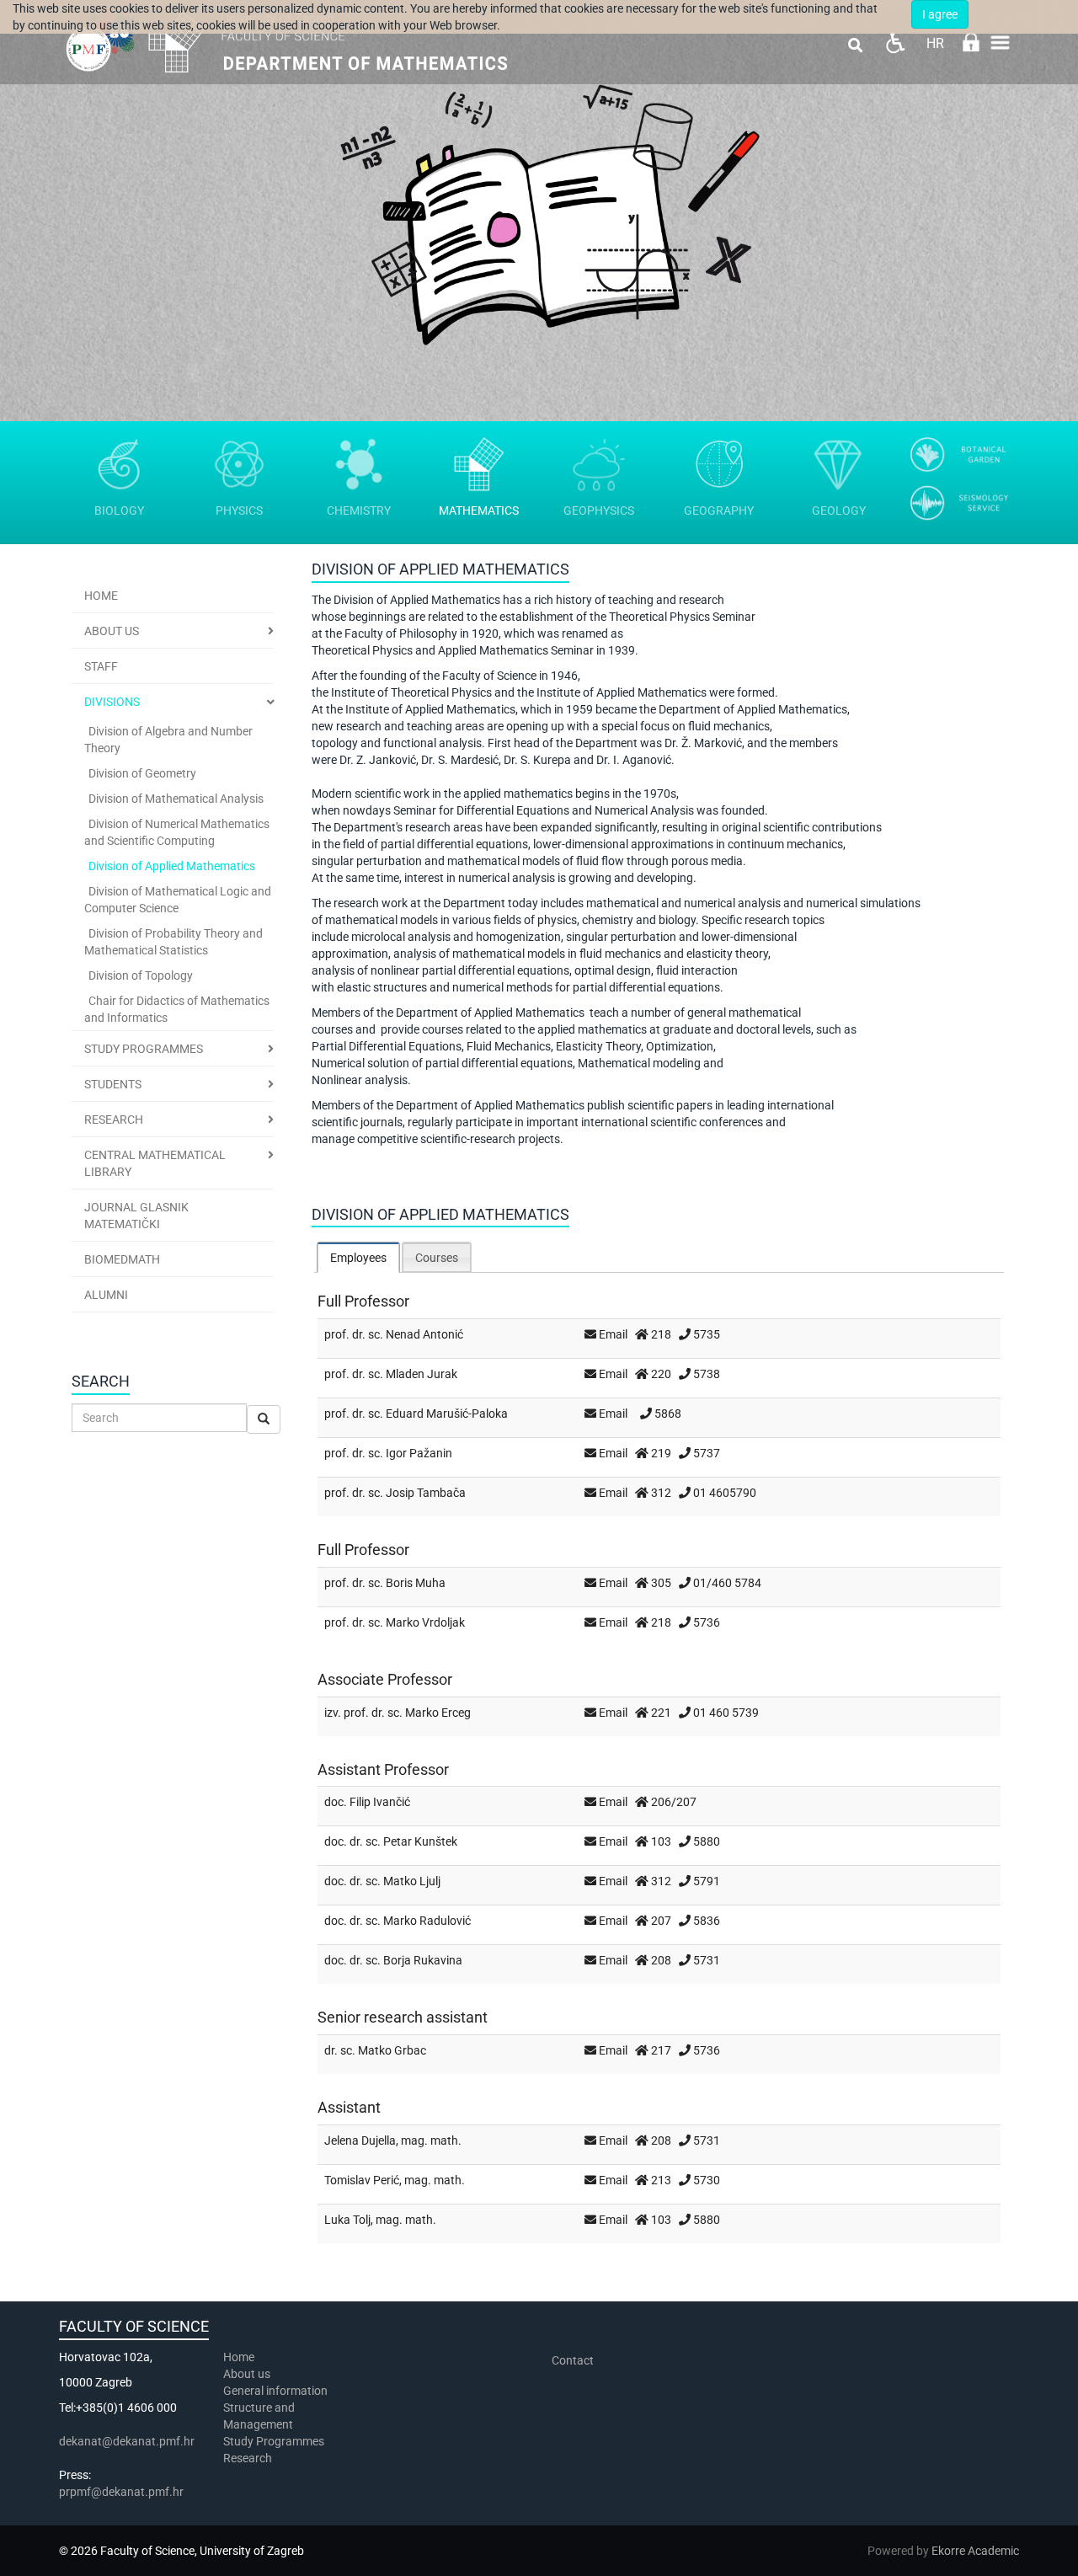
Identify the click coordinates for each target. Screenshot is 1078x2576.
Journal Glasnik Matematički (136, 1216)
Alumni (106, 1295)
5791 (707, 1881)
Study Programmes (144, 1049)
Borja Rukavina (423, 1960)
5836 (707, 1921)
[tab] (358, 1257)
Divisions (112, 702)
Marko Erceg (438, 1713)
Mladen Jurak (422, 1374)
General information (275, 2391)
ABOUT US (112, 631)
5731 (707, 1960)
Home (101, 596)
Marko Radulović (427, 1921)
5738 (707, 1374)
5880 (707, 1841)
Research (114, 1120)
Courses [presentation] (437, 1258)
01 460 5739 (726, 1713)
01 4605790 (725, 1493)
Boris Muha (416, 1583)
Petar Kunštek (420, 1841)
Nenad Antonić (424, 1334)
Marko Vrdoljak (425, 1622)
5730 (707, 2180)
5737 (707, 1453)
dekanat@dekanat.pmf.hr (127, 2441)
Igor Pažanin (419, 1453)
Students (113, 1084)
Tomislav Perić (362, 2180)
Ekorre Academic (975, 2551)
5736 (707, 1622)
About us (248, 2374)
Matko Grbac (392, 2050)
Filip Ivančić (380, 1802)
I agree (940, 14)
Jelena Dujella (360, 2140)
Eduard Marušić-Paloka (447, 1414)
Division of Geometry (142, 773)
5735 (707, 1334)
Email (613, 1334)
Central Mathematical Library (155, 1163)
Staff (101, 666)
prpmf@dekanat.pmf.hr (121, 2492)
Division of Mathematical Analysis (176, 799)
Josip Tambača (426, 1493)
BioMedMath (122, 1259)
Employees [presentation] (358, 1258)
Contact (573, 2360)
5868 (668, 1414)
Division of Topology (141, 975)
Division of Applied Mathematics (172, 866)
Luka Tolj (347, 2220)
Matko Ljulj (412, 1881)
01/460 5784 (727, 1583)
